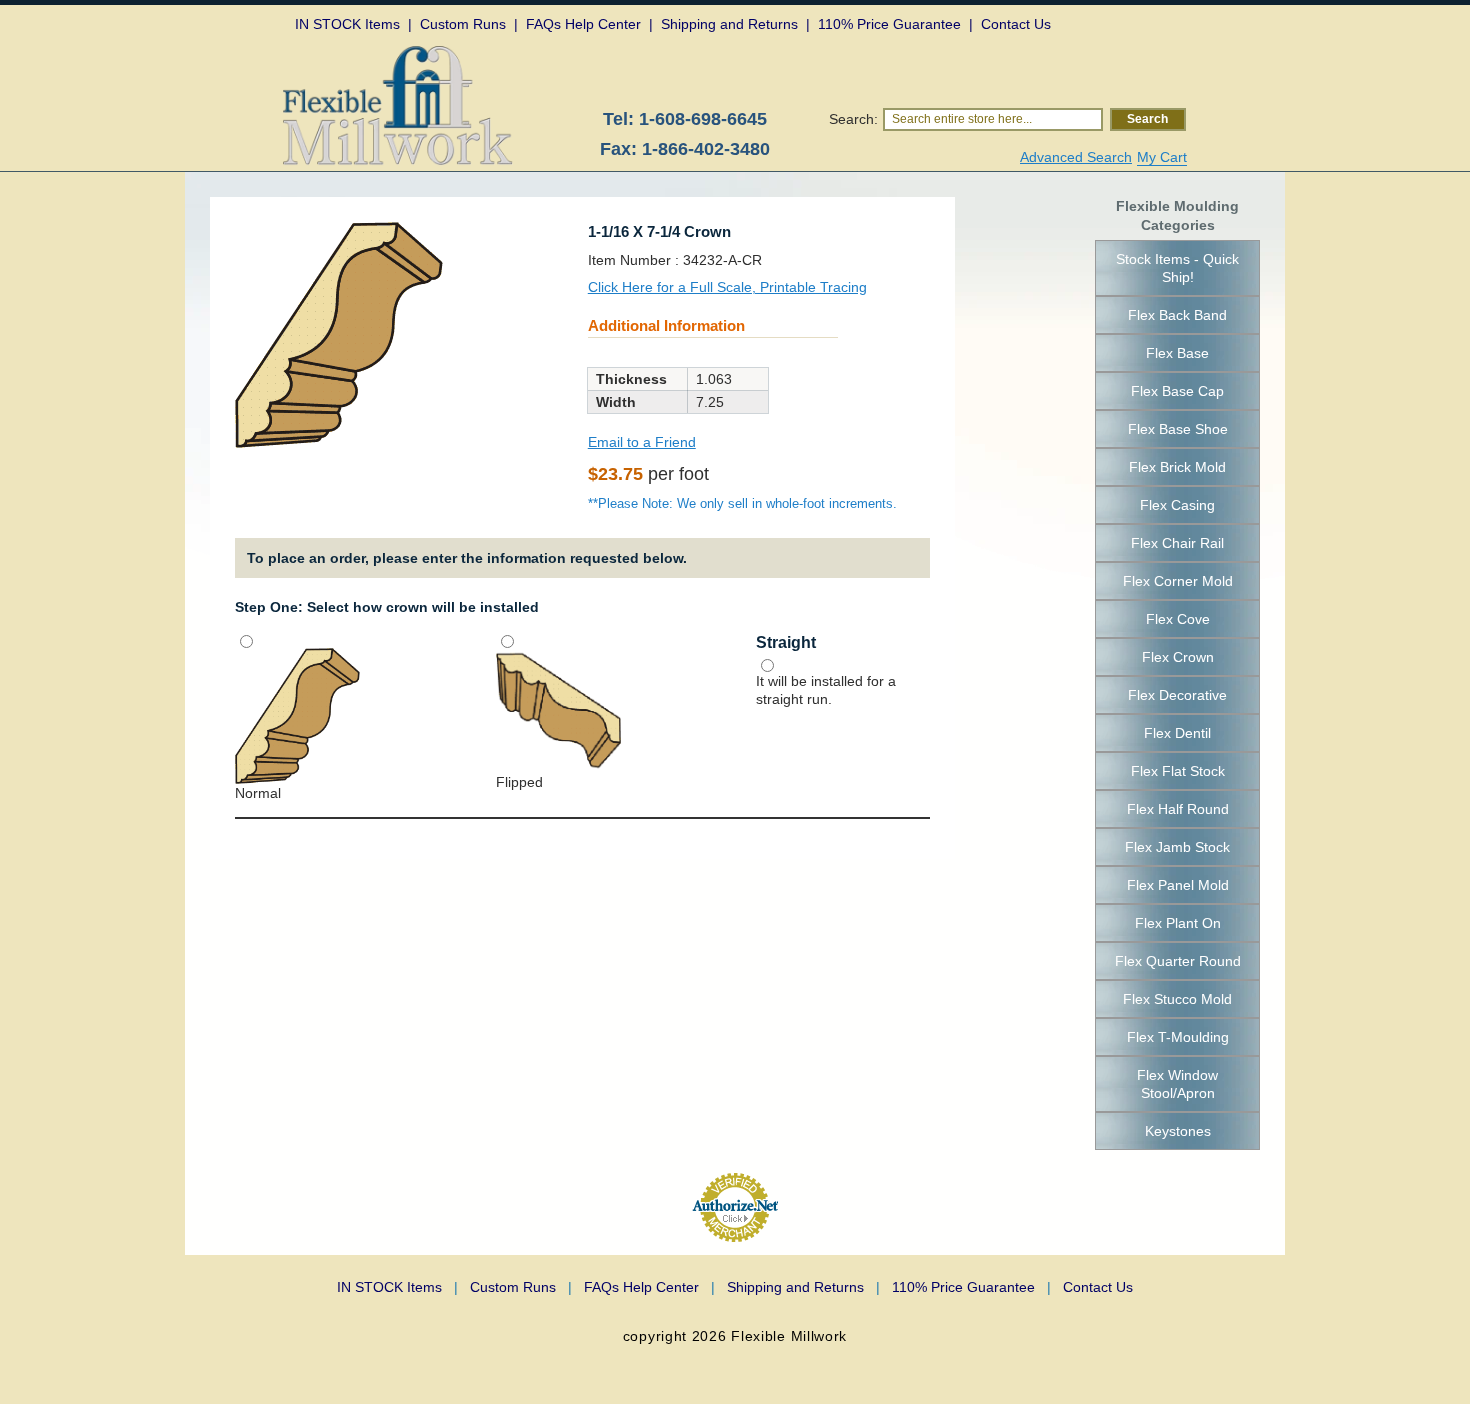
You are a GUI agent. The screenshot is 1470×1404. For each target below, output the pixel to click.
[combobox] (993, 119)
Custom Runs (521, 1287)
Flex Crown (1178, 657)
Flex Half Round (1178, 809)
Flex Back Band (1177, 315)
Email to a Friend (642, 442)
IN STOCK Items (397, 1287)
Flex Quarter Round (1178, 961)
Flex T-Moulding (1178, 1037)
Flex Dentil (1177, 733)
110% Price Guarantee (971, 1287)
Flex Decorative (1177, 695)
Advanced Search (1076, 157)
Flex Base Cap (1177, 391)
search (1147, 119)
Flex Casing (1177, 505)
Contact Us (1098, 1287)
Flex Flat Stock (1178, 771)
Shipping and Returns (803, 1287)
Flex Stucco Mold (1177, 999)
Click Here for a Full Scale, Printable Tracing (727, 287)
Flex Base (1177, 353)
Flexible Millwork (789, 1336)
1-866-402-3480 (706, 149)
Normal (258, 793)
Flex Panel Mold (1178, 885)
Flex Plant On (1178, 923)
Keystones (1178, 1131)
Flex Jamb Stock (1177, 847)
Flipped (519, 782)
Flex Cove (1178, 619)
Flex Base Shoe (1178, 429)
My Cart (1162, 157)
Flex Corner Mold (1178, 581)
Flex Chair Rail (1177, 543)
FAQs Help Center (649, 1287)
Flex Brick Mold (1177, 467)
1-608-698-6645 (703, 119)
